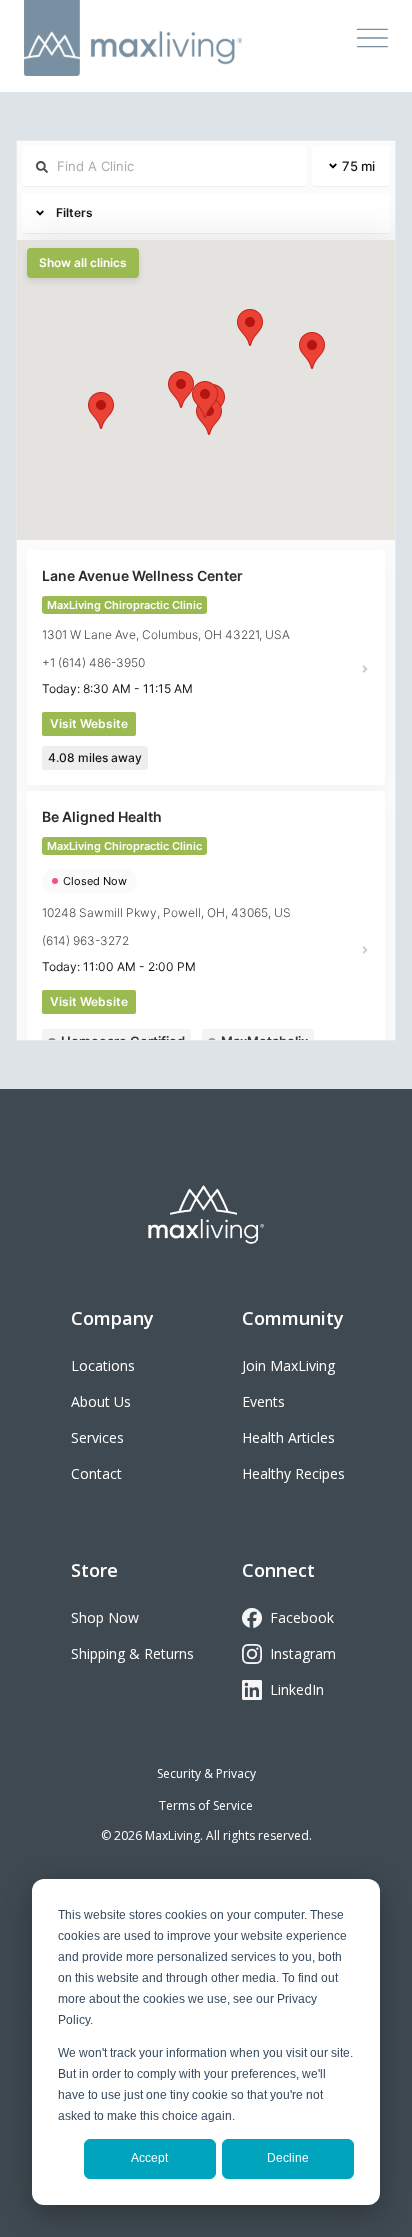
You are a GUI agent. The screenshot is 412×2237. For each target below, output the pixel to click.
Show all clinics (83, 262)
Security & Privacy (206, 1773)
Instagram (303, 1653)
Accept (149, 2158)
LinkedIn (297, 1689)
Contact (96, 1473)
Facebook (302, 1617)
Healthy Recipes (293, 1473)
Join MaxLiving (288, 1365)
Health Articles (288, 1437)
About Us (101, 1401)
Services (97, 1437)
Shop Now (105, 1617)
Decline (288, 2158)
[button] (205, 399)
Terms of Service (206, 1805)
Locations (103, 1365)
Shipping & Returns (132, 1653)
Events (263, 1401)
